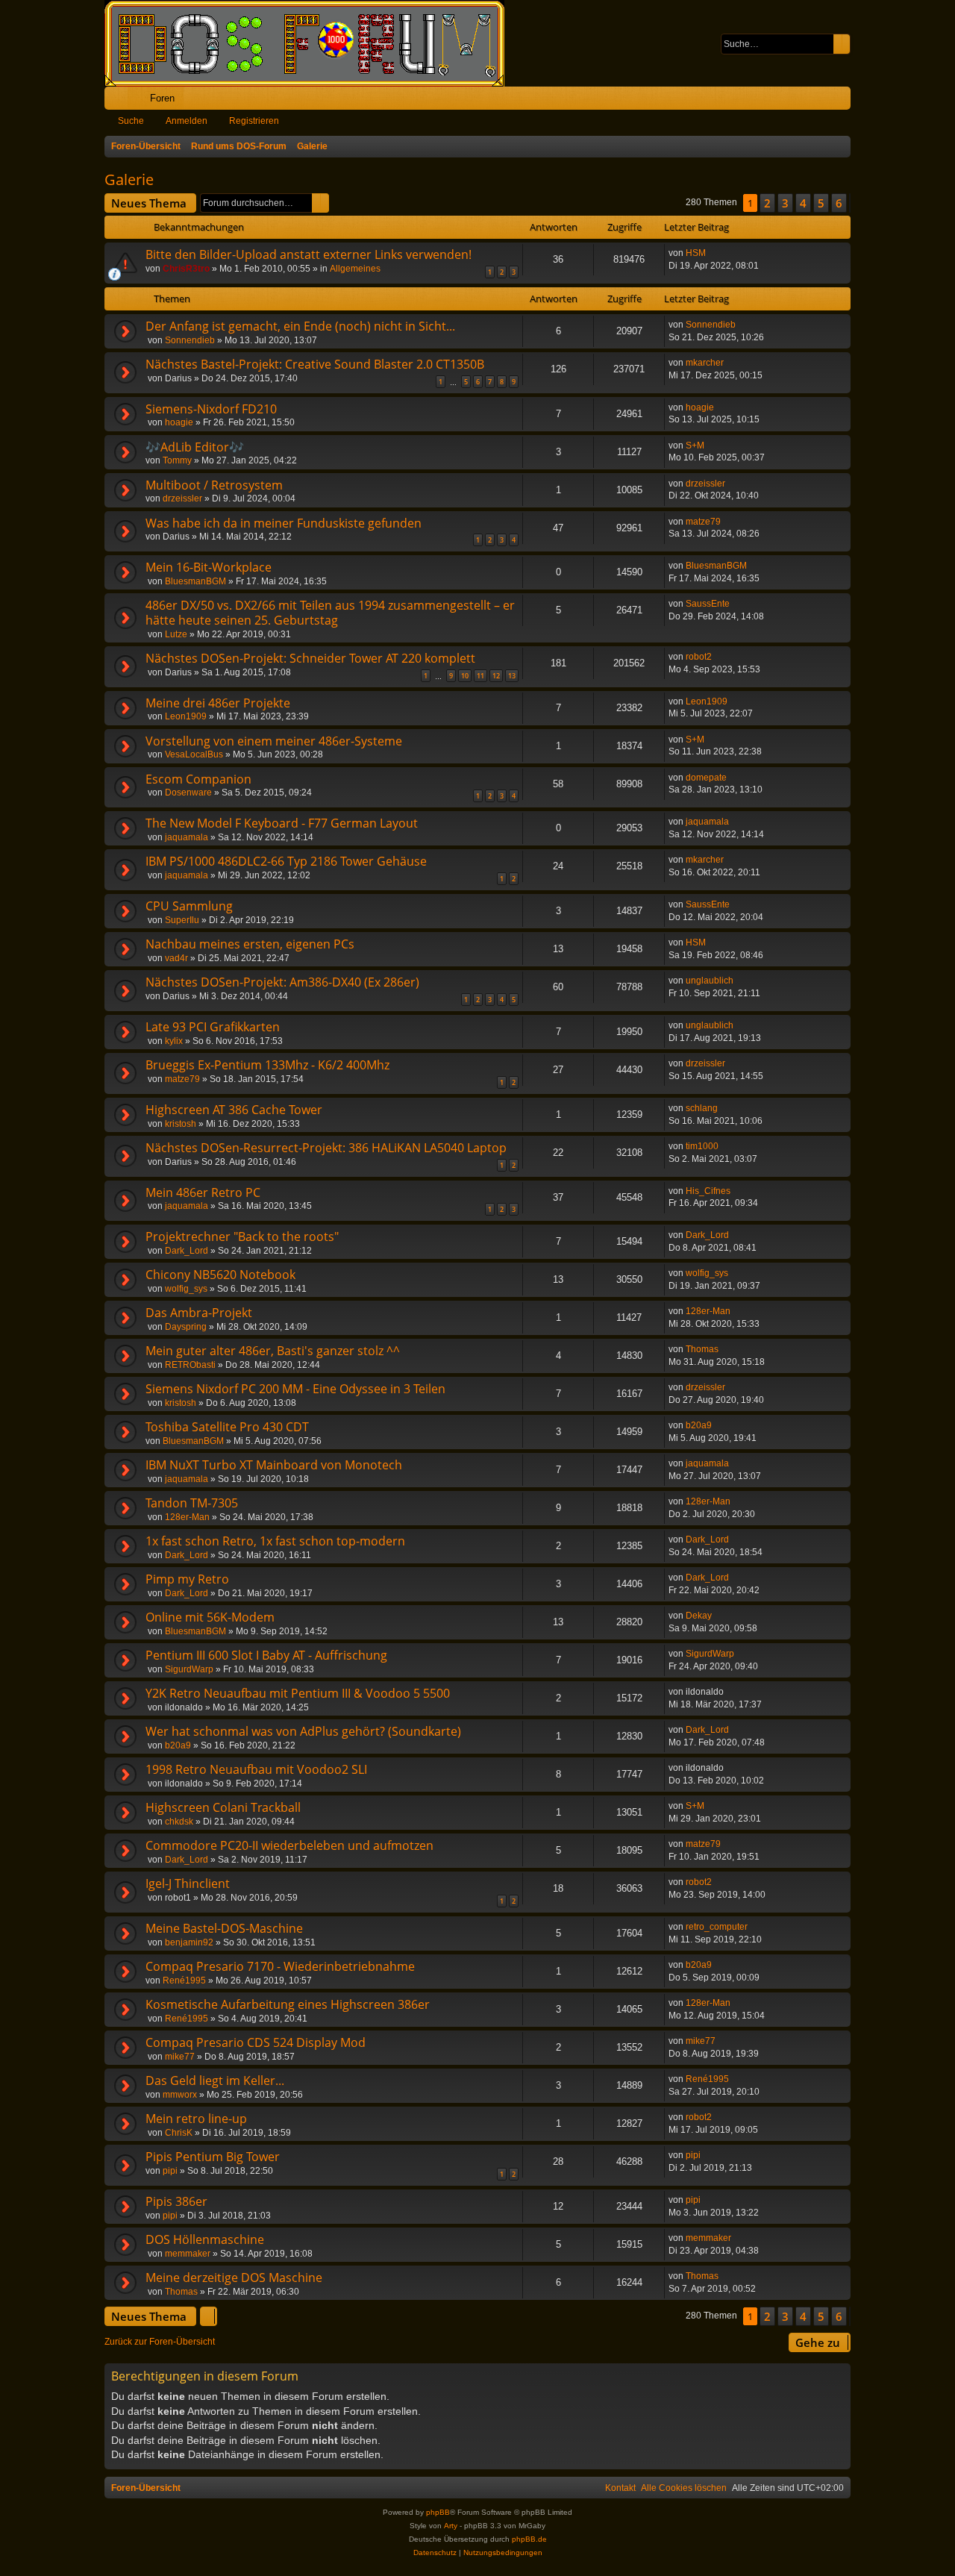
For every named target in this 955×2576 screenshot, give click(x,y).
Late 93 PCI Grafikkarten (213, 1027)
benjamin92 (189, 1942)
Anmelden (187, 121)
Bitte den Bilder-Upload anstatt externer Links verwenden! (309, 254)
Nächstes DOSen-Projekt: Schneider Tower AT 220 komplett (310, 658)
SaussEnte (708, 604)
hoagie (179, 422)
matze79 (703, 522)
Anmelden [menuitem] (819, 101)
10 (465, 676)
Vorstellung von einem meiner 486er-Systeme (274, 741)
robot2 (699, 657)
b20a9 (699, 1425)
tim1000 (702, 1146)
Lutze (176, 634)
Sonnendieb (190, 340)
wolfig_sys (186, 1289)
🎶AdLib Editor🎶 (195, 447)
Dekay (699, 1616)
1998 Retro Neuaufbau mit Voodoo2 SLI (256, 1769)
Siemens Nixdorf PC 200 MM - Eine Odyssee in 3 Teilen (295, 1389)
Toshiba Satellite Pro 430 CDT (227, 1427)
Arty (451, 2526)
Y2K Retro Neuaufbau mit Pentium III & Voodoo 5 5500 (298, 1693)
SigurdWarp (189, 1669)
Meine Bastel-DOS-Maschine (224, 1928)
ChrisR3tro (186, 269)
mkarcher (705, 363)
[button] (850, 203)
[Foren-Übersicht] (312, 43)
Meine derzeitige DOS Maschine (234, 2278)
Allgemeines (355, 269)
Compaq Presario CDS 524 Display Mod (256, 2042)
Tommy (177, 460)
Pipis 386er (176, 2201)
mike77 (180, 2057)
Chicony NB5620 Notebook (220, 1275)
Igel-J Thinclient (188, 1883)
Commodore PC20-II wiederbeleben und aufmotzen (289, 1845)
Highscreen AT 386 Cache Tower (234, 1110)
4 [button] (803, 203)
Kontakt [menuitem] (620, 2488)
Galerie (129, 179)
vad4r (176, 958)
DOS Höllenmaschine (205, 2239)
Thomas (702, 1349)
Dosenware (188, 793)
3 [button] (785, 203)
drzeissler (182, 498)
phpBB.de (529, 2539)
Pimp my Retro (187, 1579)
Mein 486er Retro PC (203, 1192)
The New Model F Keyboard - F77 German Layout (282, 823)
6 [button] (839, 203)
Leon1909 (186, 716)
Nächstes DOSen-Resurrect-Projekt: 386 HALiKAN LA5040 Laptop (326, 1148)
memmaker (188, 2254)
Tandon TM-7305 (192, 1503)
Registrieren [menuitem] (842, 101)
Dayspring (186, 1327)
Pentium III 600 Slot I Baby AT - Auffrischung (266, 1655)
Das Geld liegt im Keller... (215, 2081)
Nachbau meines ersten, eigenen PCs (250, 944)
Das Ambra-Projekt (199, 1313)
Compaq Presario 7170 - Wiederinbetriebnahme (280, 1966)
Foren (162, 98)
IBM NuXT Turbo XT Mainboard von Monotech (274, 1465)
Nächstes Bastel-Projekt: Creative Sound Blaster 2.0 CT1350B (315, 364)
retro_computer (717, 1927)
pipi (170, 2171)
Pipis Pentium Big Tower (213, 2157)
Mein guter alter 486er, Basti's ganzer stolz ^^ (273, 1351)
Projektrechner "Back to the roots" (242, 1237)
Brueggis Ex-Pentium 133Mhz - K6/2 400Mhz (267, 1065)
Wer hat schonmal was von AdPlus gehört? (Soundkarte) (303, 1731)
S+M (695, 446)
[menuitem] (793, 98)
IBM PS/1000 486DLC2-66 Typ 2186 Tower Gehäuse (286, 861)
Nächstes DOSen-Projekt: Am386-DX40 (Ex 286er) (282, 982)
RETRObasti (190, 1365)
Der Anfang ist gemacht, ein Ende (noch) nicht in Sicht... (300, 326)
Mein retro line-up (196, 2119)
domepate (706, 778)
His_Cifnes (708, 1191)
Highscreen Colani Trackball (223, 1807)
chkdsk (179, 1822)
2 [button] (767, 203)
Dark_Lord (187, 1251)
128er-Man (708, 1311)
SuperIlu (182, 920)
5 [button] (821, 203)
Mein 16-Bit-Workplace (209, 567)
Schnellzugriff (119, 101)
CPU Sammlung (189, 906)
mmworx (180, 2095)
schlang (702, 1108)
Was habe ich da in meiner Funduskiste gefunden (284, 523)
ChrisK (179, 2133)
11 (480, 676)
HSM (696, 253)
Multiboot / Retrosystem (214, 485)
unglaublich (710, 981)
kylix (174, 1041)
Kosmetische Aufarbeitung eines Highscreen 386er (288, 2004)
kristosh (181, 1124)
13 (512, 676)
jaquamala (187, 837)
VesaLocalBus (194, 754)
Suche (131, 121)
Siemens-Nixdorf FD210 (211, 409)
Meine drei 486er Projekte (218, 703)
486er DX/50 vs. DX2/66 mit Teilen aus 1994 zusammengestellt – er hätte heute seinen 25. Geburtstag (330, 613)
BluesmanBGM (195, 581)
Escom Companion (198, 779)
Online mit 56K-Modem (210, 1617)
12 (496, 676)
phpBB (438, 2512)
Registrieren (254, 121)
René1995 (184, 1981)
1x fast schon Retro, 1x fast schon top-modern (275, 1541)
